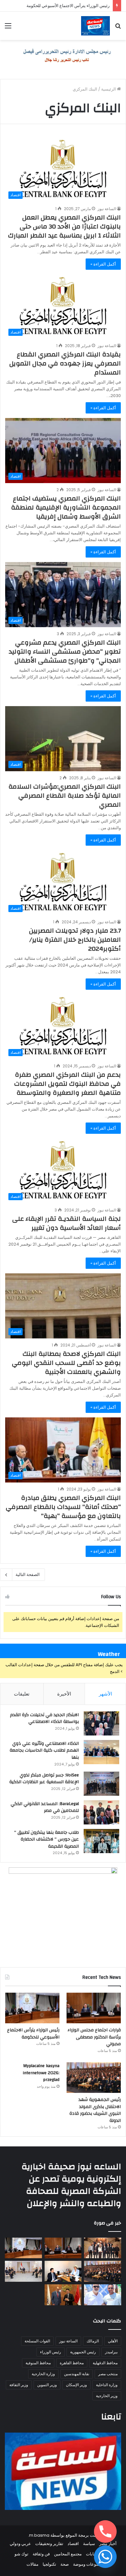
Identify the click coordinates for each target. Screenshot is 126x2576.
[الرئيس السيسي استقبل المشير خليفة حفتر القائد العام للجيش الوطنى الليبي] (23, 2271)
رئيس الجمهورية (83, 2352)
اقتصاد (73, 2544)
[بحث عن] (118, 28)
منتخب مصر (108, 2374)
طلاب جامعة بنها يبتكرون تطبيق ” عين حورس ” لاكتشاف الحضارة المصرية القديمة (47, 1839)
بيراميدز (111, 2352)
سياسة (89, 2544)
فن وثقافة (41, 2554)
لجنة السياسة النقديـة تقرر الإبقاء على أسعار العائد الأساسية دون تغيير (67, 1223)
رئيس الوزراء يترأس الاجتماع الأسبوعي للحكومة (68, 6)
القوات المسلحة (37, 2341)
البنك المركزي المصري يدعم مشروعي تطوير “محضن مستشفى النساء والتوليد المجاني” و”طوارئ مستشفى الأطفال (65, 651)
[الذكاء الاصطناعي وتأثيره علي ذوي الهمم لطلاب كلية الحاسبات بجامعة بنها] (101, 1752)
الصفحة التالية (28, 1575)
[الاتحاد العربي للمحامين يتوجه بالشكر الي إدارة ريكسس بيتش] (103, 2295)
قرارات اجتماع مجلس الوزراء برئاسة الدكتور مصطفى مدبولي (94, 2037)
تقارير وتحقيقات (49, 2544)
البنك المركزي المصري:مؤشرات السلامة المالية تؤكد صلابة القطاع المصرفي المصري (65, 796)
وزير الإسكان (76, 2385)
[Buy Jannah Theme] (63, 57)
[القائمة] (8, 28)
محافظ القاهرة (72, 2363)
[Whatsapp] (105, 2557)
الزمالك (93, 2341)
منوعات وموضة (86, 2564)
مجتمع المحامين (68, 2554)
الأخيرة (64, 1694)
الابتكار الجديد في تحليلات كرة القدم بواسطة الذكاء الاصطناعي (44, 1718)
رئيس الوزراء (51, 2352)
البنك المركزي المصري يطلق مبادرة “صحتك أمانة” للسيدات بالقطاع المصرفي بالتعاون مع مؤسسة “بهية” (63, 1507)
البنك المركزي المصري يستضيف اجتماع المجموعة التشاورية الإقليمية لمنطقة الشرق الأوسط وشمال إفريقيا (66, 507)
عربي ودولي (20, 2544)
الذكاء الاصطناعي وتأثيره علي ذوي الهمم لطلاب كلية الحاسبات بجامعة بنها (44, 1750)
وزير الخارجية (107, 2396)
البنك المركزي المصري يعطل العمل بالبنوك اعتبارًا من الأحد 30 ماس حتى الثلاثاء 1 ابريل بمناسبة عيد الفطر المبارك (64, 226)
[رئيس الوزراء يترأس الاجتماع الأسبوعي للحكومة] (32, 2008)
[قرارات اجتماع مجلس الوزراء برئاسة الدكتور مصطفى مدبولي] (94, 2008)
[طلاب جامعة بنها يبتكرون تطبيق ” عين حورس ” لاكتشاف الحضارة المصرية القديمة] (101, 1841)
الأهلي (113, 2341)
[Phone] (105, 2532)
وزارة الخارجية (43, 2374)
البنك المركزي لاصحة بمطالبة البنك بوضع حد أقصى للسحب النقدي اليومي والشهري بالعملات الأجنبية (66, 1363)
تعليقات (22, 1694)
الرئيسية (109, 89)
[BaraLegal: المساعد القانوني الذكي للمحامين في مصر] (101, 1812)
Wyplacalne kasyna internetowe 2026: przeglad (41, 2073)
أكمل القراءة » (103, 264)
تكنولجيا (49, 2564)
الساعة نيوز (107, 209)
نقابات (92, 2554)
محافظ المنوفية (38, 2363)
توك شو (21, 2554)
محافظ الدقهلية (105, 2363)
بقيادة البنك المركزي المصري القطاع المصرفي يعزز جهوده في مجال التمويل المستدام (65, 363)
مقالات (32, 2564)
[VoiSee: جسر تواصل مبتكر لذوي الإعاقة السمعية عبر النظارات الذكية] (101, 1784)
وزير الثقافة (19, 2385)
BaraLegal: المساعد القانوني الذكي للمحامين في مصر (45, 1807)
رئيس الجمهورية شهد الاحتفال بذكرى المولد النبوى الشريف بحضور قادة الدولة (95, 2110)
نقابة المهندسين (77, 2374)
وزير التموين (47, 2385)
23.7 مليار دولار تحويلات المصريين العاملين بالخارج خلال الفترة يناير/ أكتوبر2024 (75, 940)
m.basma (39, 2535)
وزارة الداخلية (107, 2385)
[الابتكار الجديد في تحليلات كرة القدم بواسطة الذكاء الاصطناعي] (101, 1723)
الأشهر (105, 1694)
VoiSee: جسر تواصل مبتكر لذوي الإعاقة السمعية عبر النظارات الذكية (44, 1779)
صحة (65, 2564)
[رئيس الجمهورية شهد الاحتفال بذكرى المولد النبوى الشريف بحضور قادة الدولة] (94, 2078)
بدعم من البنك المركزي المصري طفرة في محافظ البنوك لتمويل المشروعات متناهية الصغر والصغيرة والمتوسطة (68, 1084)
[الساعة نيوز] (95, 26)
